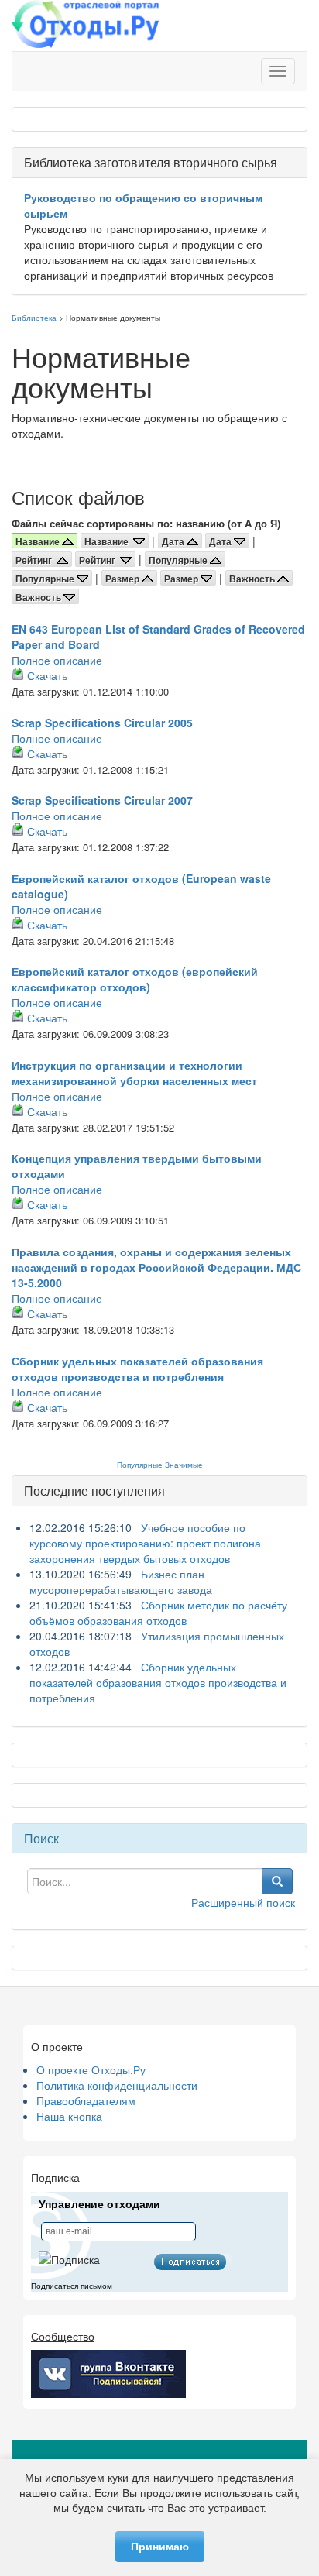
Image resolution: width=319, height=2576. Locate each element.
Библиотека (34, 318)
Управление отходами (99, 2204)
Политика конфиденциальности (117, 2085)
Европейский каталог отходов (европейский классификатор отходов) (135, 979)
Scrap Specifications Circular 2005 (102, 723)
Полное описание (57, 660)
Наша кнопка (69, 2116)
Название (109, 541)
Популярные (179, 560)
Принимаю (160, 2547)
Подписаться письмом (72, 2286)
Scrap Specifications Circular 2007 (102, 800)
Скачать (47, 675)
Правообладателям (86, 2100)
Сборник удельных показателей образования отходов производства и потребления (137, 1369)
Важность (253, 579)
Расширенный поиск (243, 1902)
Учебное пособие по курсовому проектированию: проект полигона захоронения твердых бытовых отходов (145, 1543)
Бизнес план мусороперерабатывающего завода (121, 1582)
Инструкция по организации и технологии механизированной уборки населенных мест (134, 1073)
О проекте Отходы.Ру (91, 2069)
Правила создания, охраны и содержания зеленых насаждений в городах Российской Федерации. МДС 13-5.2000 (156, 1267)
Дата (174, 541)
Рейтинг (36, 560)
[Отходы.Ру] (85, 26)
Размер (123, 579)
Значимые (184, 1465)
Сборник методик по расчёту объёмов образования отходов (158, 1613)
